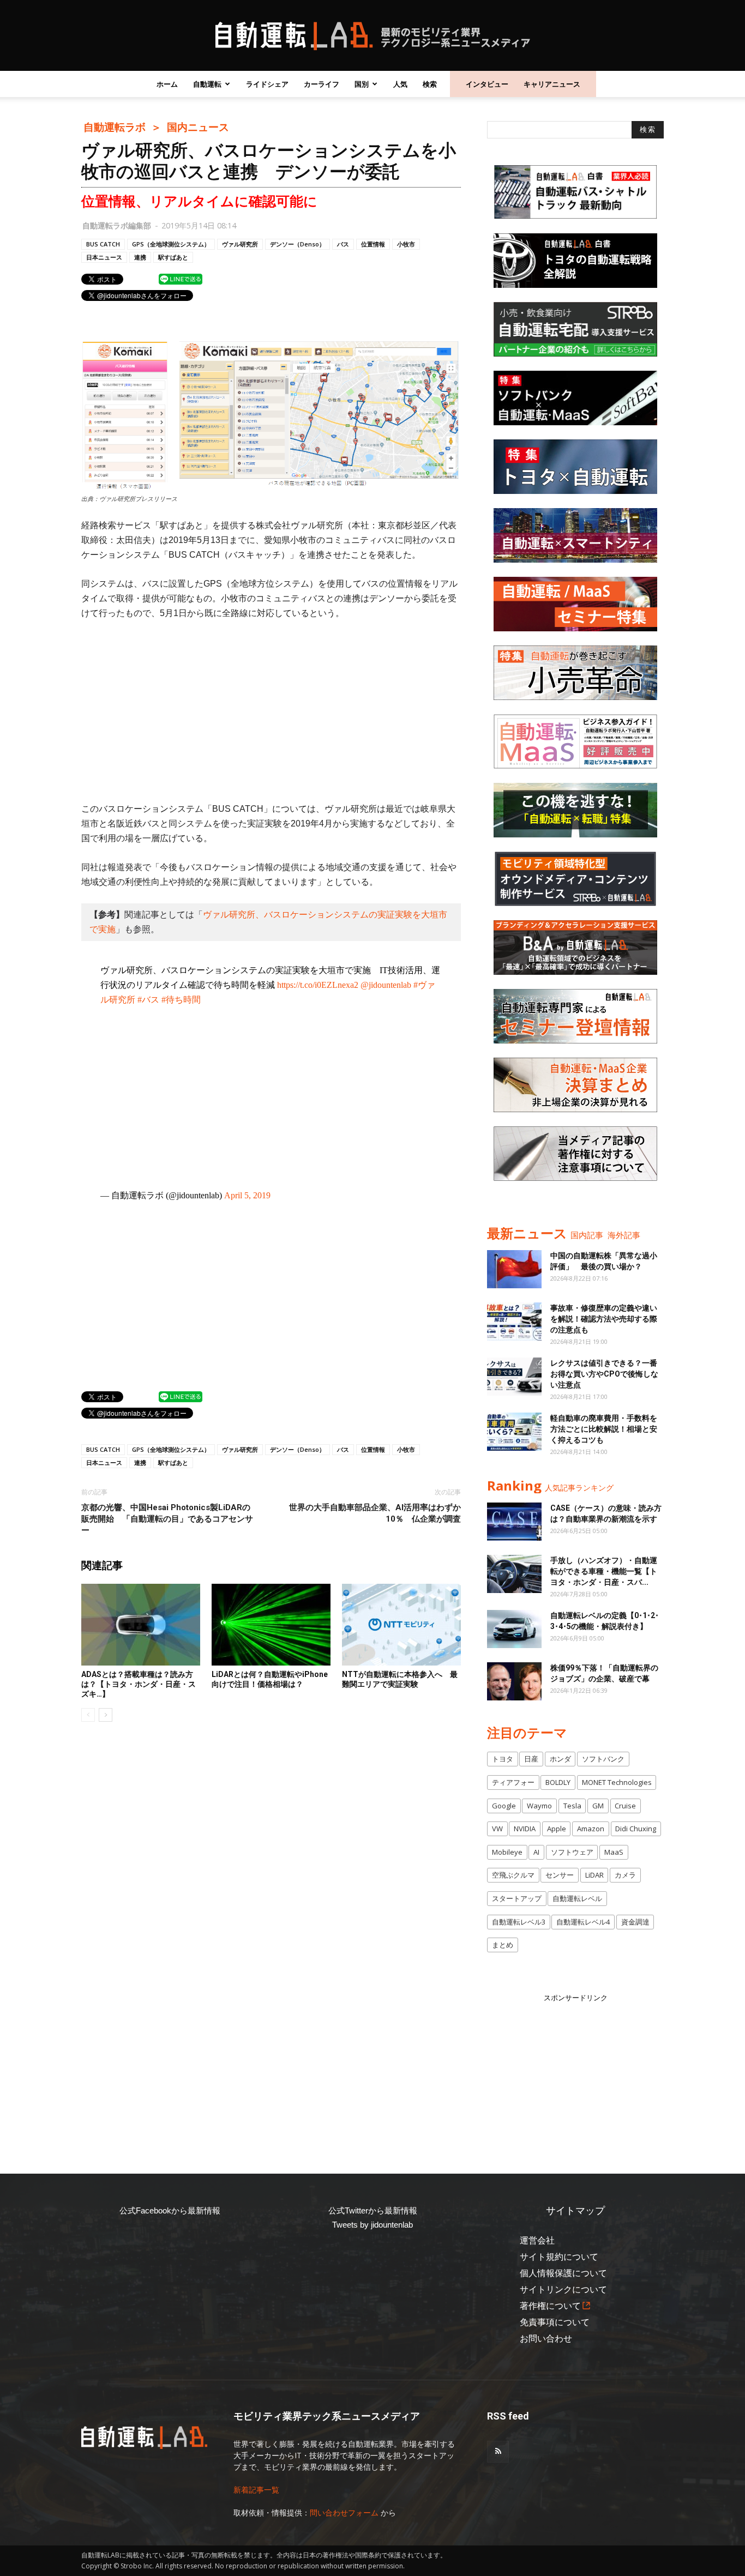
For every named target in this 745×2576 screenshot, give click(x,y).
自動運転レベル (577, 1898)
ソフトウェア (572, 1852)
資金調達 (635, 1922)
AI (536, 1852)
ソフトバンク (603, 1759)
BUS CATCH (103, 244)
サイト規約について (559, 2257)
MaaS (614, 1852)
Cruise (625, 1806)
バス (343, 244)
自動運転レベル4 (583, 1922)
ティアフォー (513, 1782)
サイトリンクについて (563, 2290)
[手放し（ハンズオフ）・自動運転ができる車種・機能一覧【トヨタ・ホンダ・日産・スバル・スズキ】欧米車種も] (514, 1574)
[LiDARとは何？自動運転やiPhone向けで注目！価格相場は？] (271, 1625)
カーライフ (322, 84)
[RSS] (498, 2452)
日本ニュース (104, 257)
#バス (148, 1000)
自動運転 (207, 84)
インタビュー (487, 84)
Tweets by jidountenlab (372, 2225)
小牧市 (406, 244)
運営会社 (537, 2240)
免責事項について (555, 2322)
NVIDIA (525, 1829)
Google (504, 1806)
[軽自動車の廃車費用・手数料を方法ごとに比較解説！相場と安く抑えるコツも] (514, 1432)
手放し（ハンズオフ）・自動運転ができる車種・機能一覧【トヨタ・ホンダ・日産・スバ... (604, 1571)
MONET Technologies (617, 1782)
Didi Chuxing (636, 1829)
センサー (560, 1875)
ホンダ (560, 1759)
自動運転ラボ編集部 (117, 225)
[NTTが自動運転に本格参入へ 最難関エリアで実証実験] (401, 1625)
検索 (430, 84)
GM (598, 1806)
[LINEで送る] (181, 279)
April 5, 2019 (247, 1195)
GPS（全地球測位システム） (171, 244)
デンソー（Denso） (298, 244)
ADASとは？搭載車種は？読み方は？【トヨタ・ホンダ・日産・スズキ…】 (139, 1684)
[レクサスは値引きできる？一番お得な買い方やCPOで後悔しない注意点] (514, 1377)
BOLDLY (558, 1782)
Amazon (591, 1829)
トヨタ (503, 1759)
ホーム (167, 84)
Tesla (572, 1806)
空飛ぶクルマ (513, 1875)
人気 (400, 84)
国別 (362, 84)
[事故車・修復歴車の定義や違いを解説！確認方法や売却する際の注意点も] (514, 1322)
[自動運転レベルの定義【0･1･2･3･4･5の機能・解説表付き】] (514, 1629)
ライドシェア (267, 84)
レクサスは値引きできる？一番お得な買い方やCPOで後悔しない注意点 (604, 1374)
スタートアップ (517, 1898)
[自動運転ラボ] (372, 36)
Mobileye (507, 1852)
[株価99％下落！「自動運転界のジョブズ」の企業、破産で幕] (514, 1681)
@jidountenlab (386, 985)
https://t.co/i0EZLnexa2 (318, 985)
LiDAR (594, 1875)
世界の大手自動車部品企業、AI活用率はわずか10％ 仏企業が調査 (375, 1513)
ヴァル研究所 (240, 244)
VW (497, 1829)
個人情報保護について (563, 2273)
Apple (557, 1829)
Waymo (539, 1806)
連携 (140, 257)
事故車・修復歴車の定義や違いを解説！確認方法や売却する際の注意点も (604, 1319)
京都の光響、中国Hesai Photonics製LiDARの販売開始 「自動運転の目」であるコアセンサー (167, 1519)
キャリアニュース (552, 84)
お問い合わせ (546, 2339)
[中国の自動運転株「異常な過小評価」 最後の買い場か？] (514, 1269)
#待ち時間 (181, 1000)
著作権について (550, 2306)
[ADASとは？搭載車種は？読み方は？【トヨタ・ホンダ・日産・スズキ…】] (141, 1625)
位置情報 (373, 244)
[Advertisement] (271, 711)
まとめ (503, 1945)
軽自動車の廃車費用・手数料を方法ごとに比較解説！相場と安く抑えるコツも (604, 1429)
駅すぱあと (173, 257)
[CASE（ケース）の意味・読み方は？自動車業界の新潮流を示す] (514, 1522)
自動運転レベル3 (519, 1922)
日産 (531, 1759)
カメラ (625, 1875)
